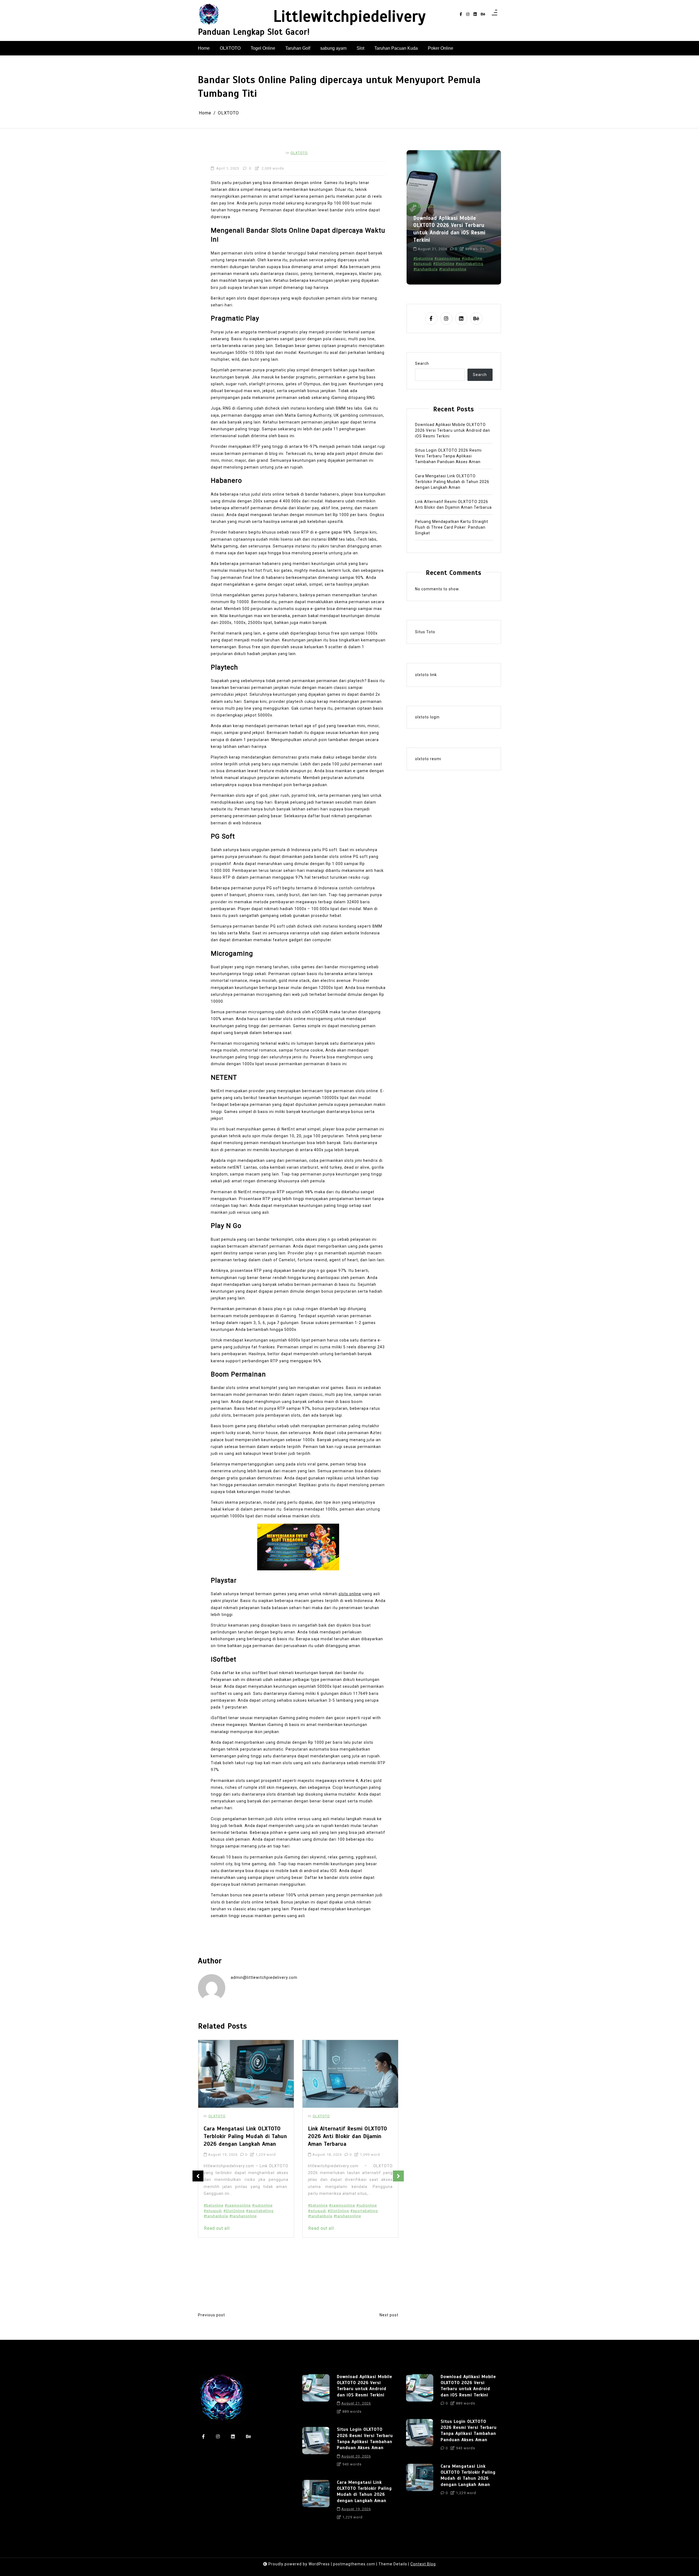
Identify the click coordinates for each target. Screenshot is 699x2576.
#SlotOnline (234, 2211)
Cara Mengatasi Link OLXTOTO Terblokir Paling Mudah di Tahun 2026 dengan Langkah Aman (452, 482)
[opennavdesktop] (494, 14)
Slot (360, 48)
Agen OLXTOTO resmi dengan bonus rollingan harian (341, 2208)
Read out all (217, 2228)
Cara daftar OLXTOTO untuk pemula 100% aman (346, 2219)
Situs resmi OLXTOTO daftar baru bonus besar (344, 2288)
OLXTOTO (230, 48)
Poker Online (441, 48)
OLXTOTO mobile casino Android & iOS (344, 2269)
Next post (389, 2315)
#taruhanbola (216, 2216)
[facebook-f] (461, 14)
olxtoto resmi (428, 759)
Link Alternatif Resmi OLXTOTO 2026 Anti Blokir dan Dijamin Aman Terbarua (243, 2136)
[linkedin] (475, 14)
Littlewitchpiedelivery (349, 17)
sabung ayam (333, 48)
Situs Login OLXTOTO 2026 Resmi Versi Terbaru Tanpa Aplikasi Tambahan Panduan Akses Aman (448, 229)
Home (204, 48)
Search (422, 363)
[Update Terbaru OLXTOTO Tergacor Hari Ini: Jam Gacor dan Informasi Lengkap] (350, 2074)
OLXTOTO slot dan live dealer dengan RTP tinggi (346, 2277)
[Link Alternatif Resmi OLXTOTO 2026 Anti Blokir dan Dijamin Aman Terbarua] (246, 2074)
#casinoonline (238, 2205)
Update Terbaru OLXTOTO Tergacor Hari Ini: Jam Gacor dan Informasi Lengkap (350, 2136)
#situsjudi (213, 2211)
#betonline (214, 2205)
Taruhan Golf (298, 48)
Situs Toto (425, 632)
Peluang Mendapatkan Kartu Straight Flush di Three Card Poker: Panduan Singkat (452, 527)
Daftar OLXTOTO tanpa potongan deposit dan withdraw (350, 2229)
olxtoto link (426, 675)
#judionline (262, 2205)
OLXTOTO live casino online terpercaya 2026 (348, 2264)
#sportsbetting (260, 2211)
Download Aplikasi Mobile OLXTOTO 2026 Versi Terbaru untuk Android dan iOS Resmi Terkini (453, 430)
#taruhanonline (243, 2216)
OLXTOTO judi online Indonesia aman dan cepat (346, 2245)
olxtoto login (427, 717)
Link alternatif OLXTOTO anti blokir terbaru (347, 2237)
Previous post (211, 2315)
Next (398, 2176)
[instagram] (468, 14)
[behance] (483, 14)
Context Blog (423, 2564)
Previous (198, 2176)
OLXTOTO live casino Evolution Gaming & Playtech (345, 2256)
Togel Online (263, 48)
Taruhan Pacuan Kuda (396, 48)
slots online (350, 1594)
